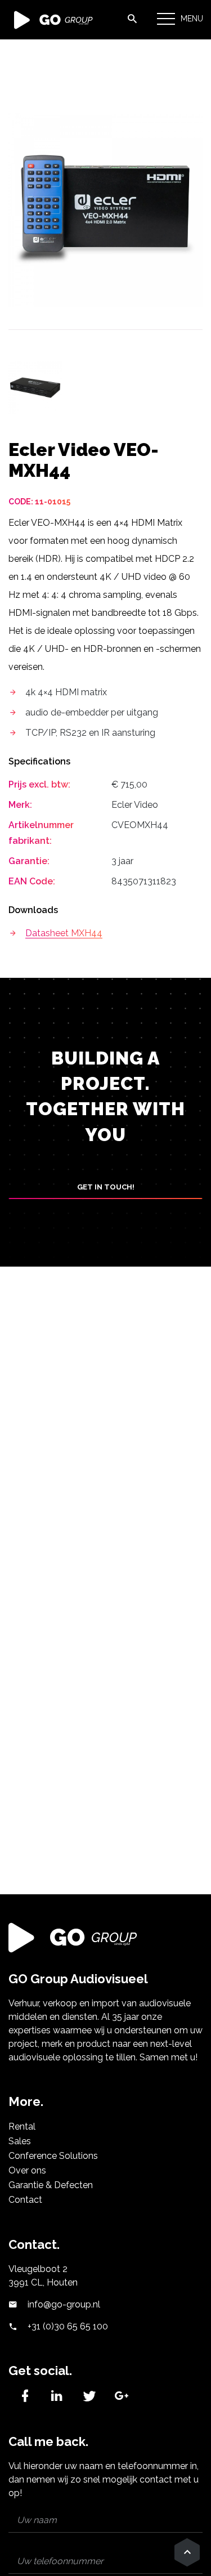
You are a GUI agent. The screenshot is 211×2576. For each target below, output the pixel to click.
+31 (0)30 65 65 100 (67, 2326)
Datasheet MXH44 (64, 933)
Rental (22, 2126)
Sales (20, 2141)
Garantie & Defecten (51, 2185)
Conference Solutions (53, 2156)
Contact (25, 2200)
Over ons (27, 2170)
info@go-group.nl (63, 2304)
